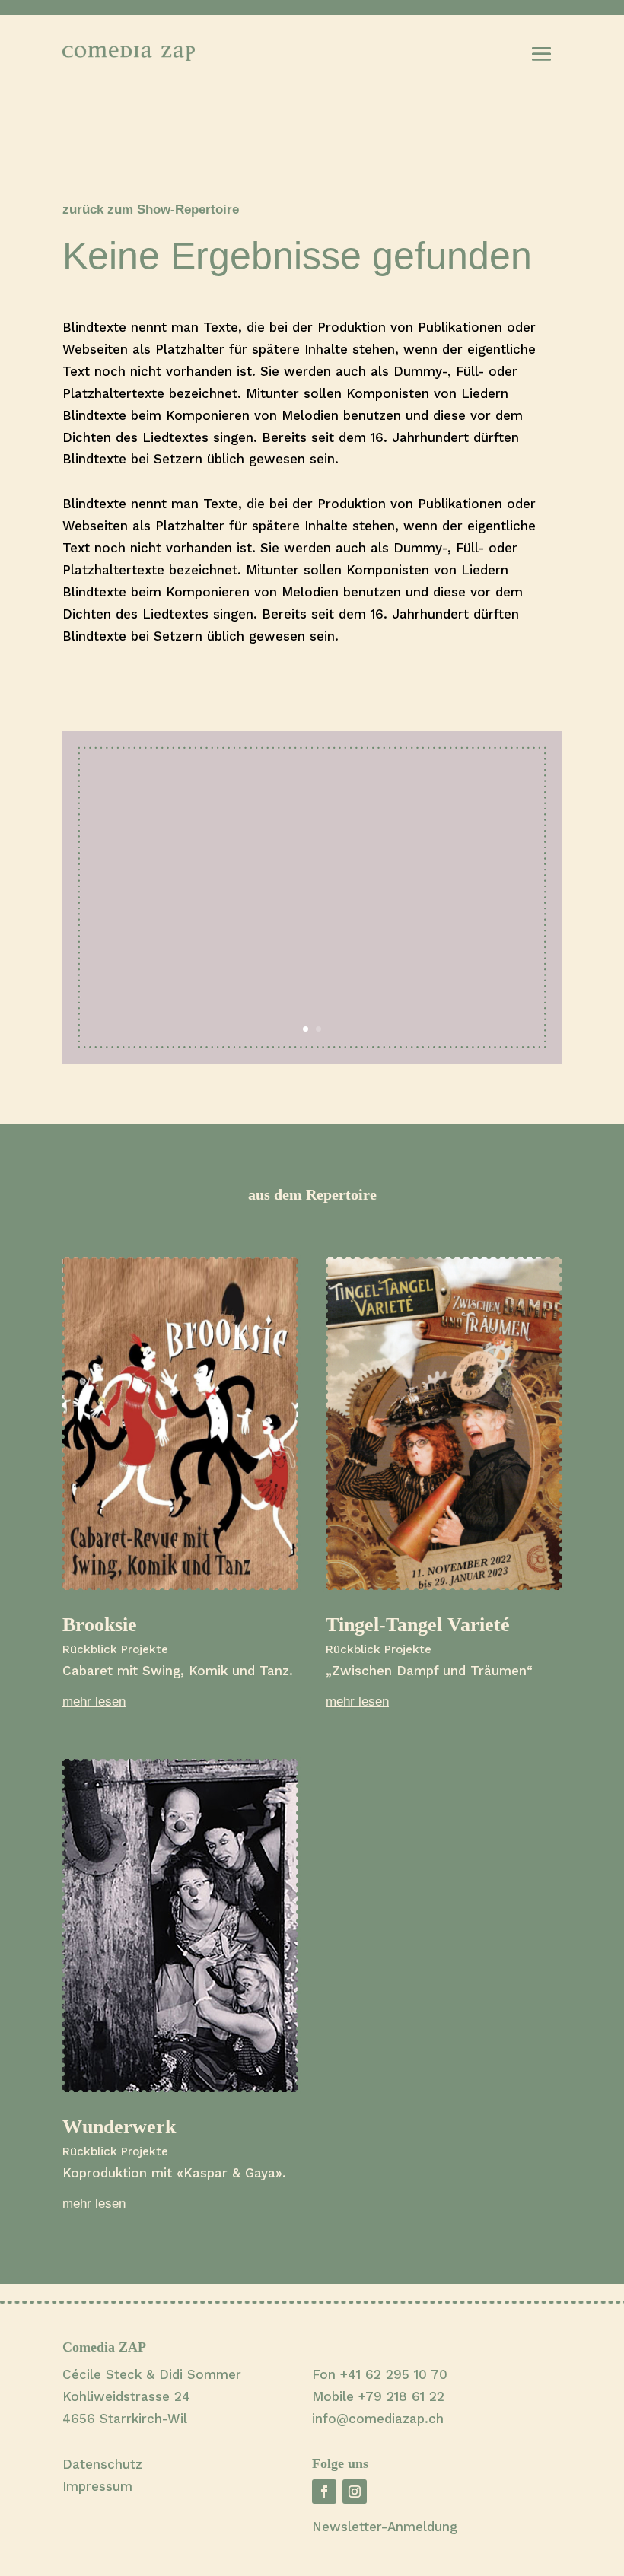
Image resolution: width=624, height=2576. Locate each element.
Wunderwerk (119, 2127)
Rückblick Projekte (115, 1649)
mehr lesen (94, 1701)
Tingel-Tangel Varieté (418, 1625)
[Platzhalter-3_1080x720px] (312, 1059)
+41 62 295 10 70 (394, 2374)
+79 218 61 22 (401, 2396)
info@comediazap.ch (378, 2419)
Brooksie (100, 1625)
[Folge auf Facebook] (324, 2492)
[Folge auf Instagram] (355, 2492)
